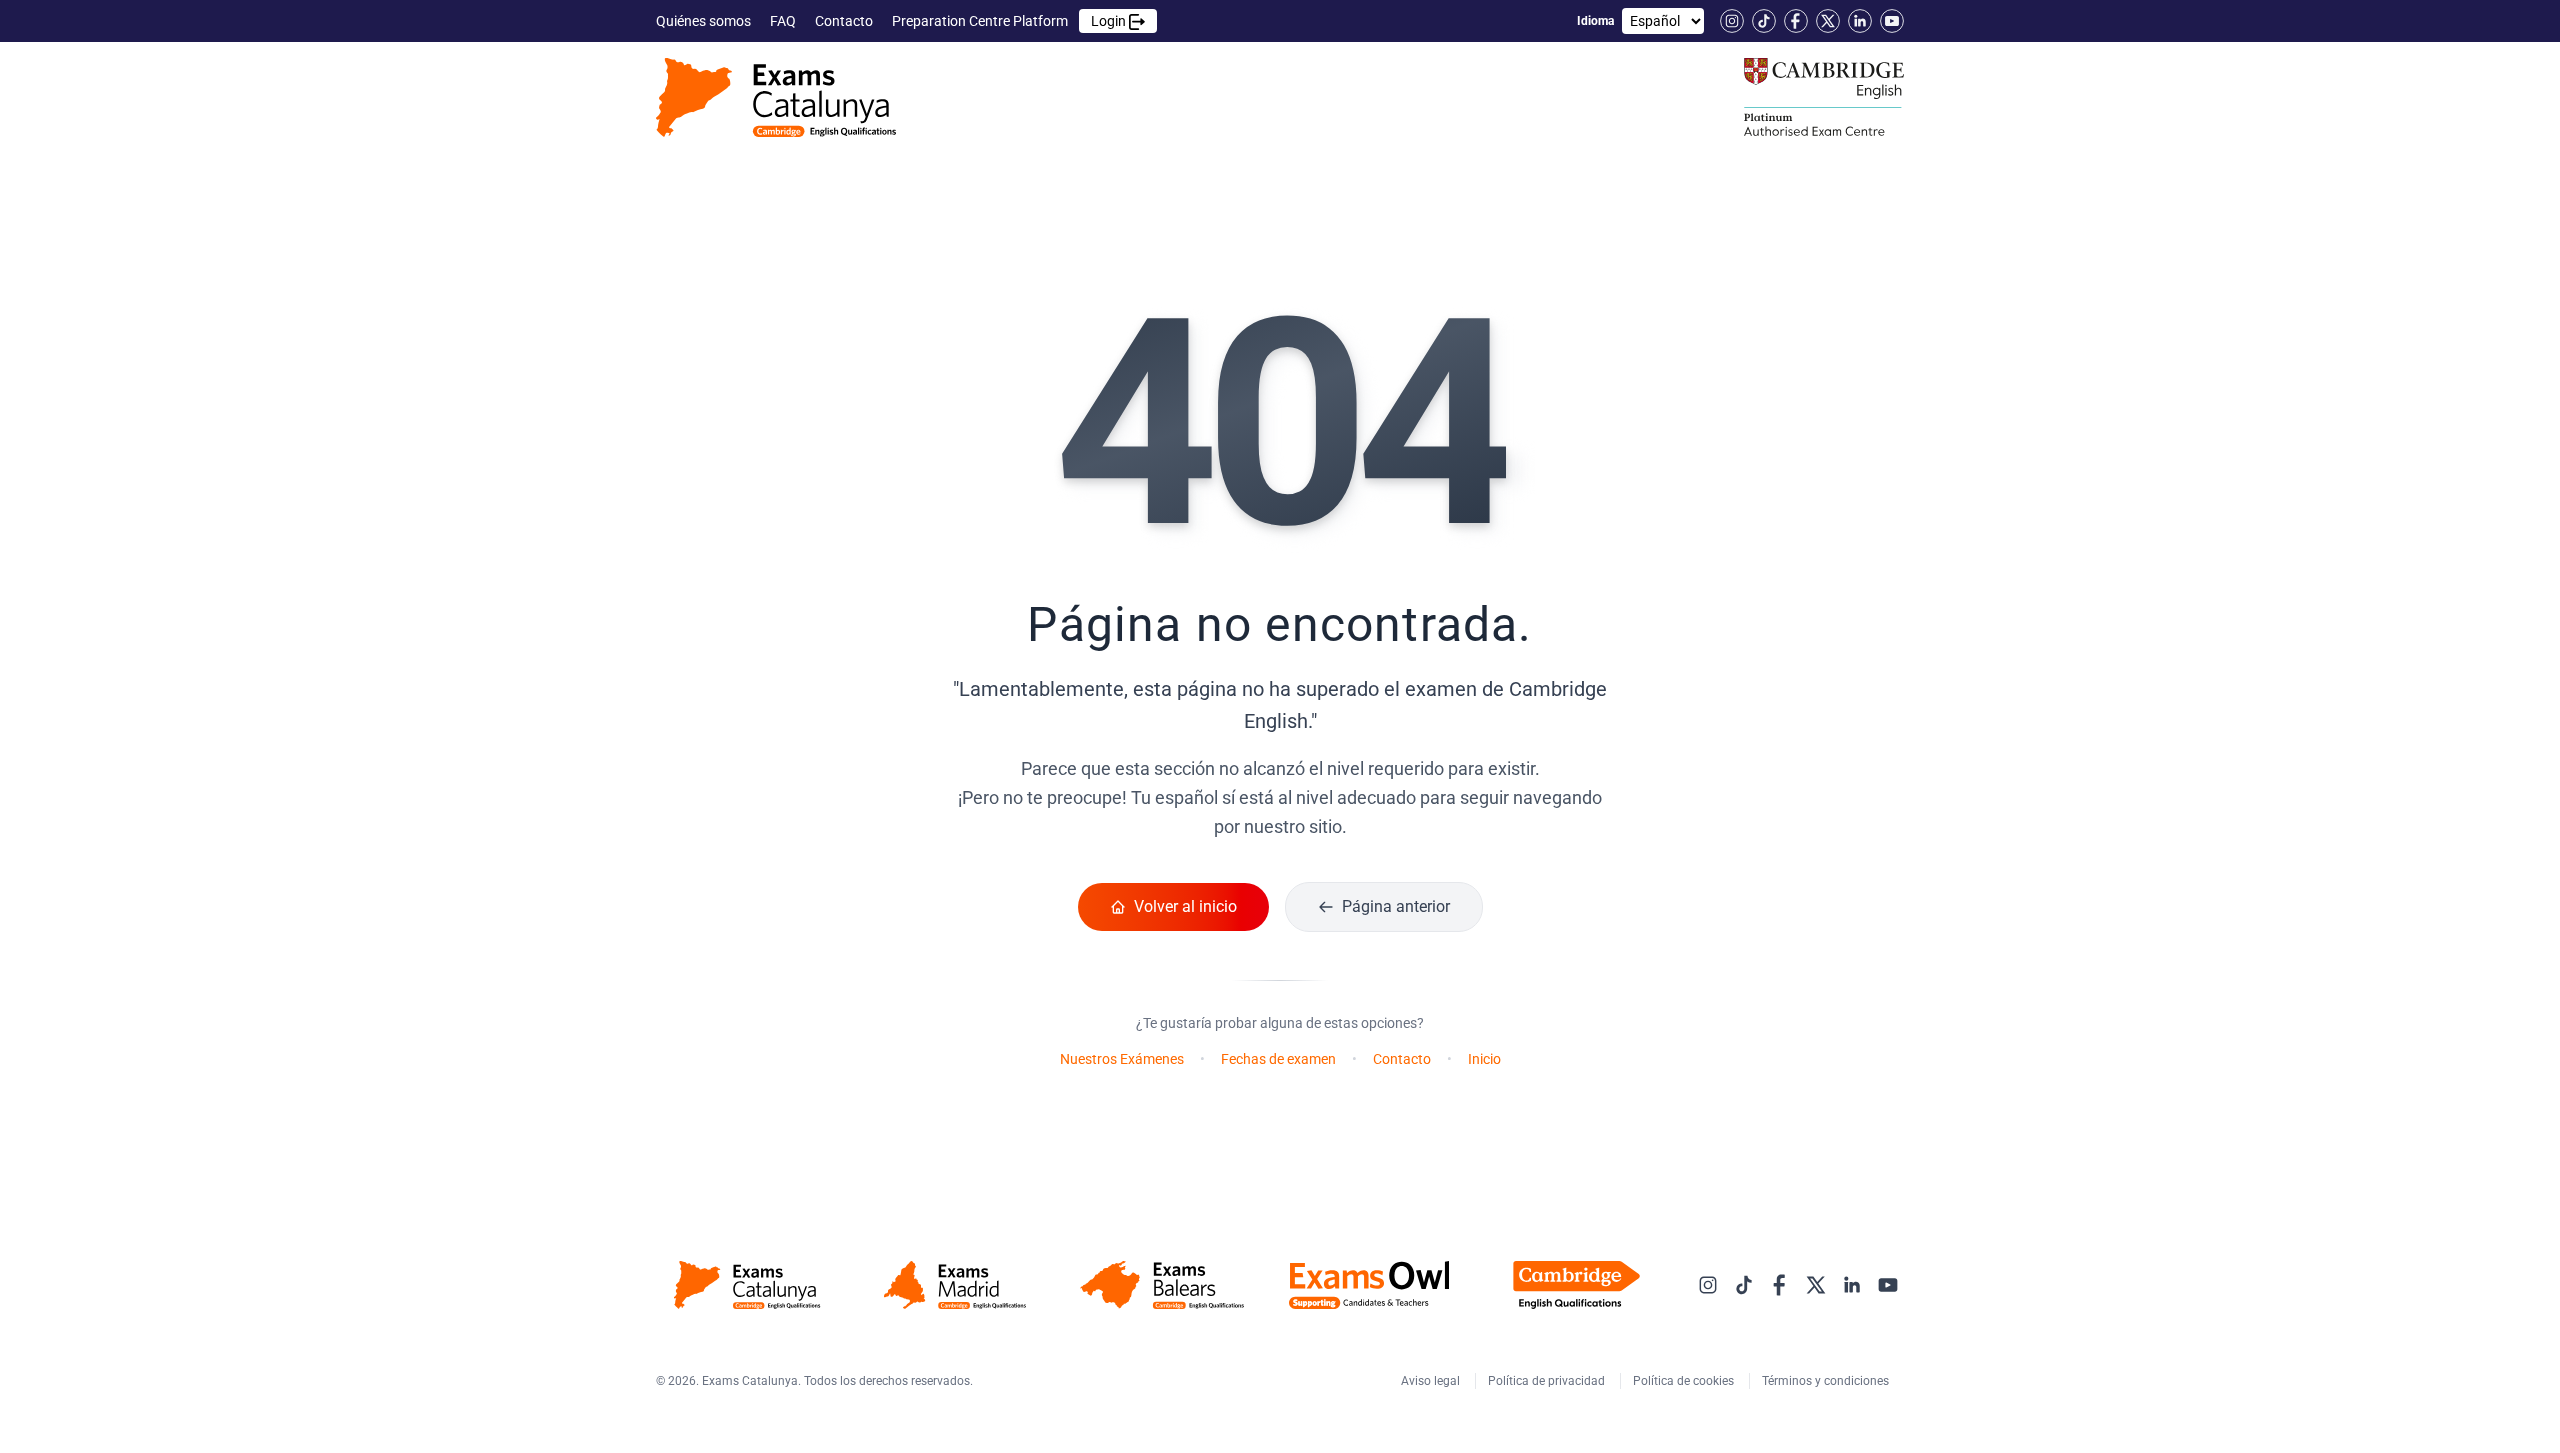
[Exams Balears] (1161, 1285)
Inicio (1484, 1059)
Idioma (1595, 21)
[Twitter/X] (1828, 21)
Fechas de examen (1278, 1059)
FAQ (784, 21)
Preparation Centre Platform (1010, 21)
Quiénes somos (705, 21)
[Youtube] (1892, 21)
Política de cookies (1685, 1381)
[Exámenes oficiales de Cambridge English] (776, 97)
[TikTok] (1764, 21)
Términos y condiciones (1827, 1381)
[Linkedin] (1860, 21)
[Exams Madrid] (954, 1285)
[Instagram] (1732, 21)
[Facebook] (1796, 21)
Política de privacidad (1548, 1381)
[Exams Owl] (1369, 1285)
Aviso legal (1432, 1381)
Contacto (845, 21)
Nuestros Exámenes (1122, 1059)
